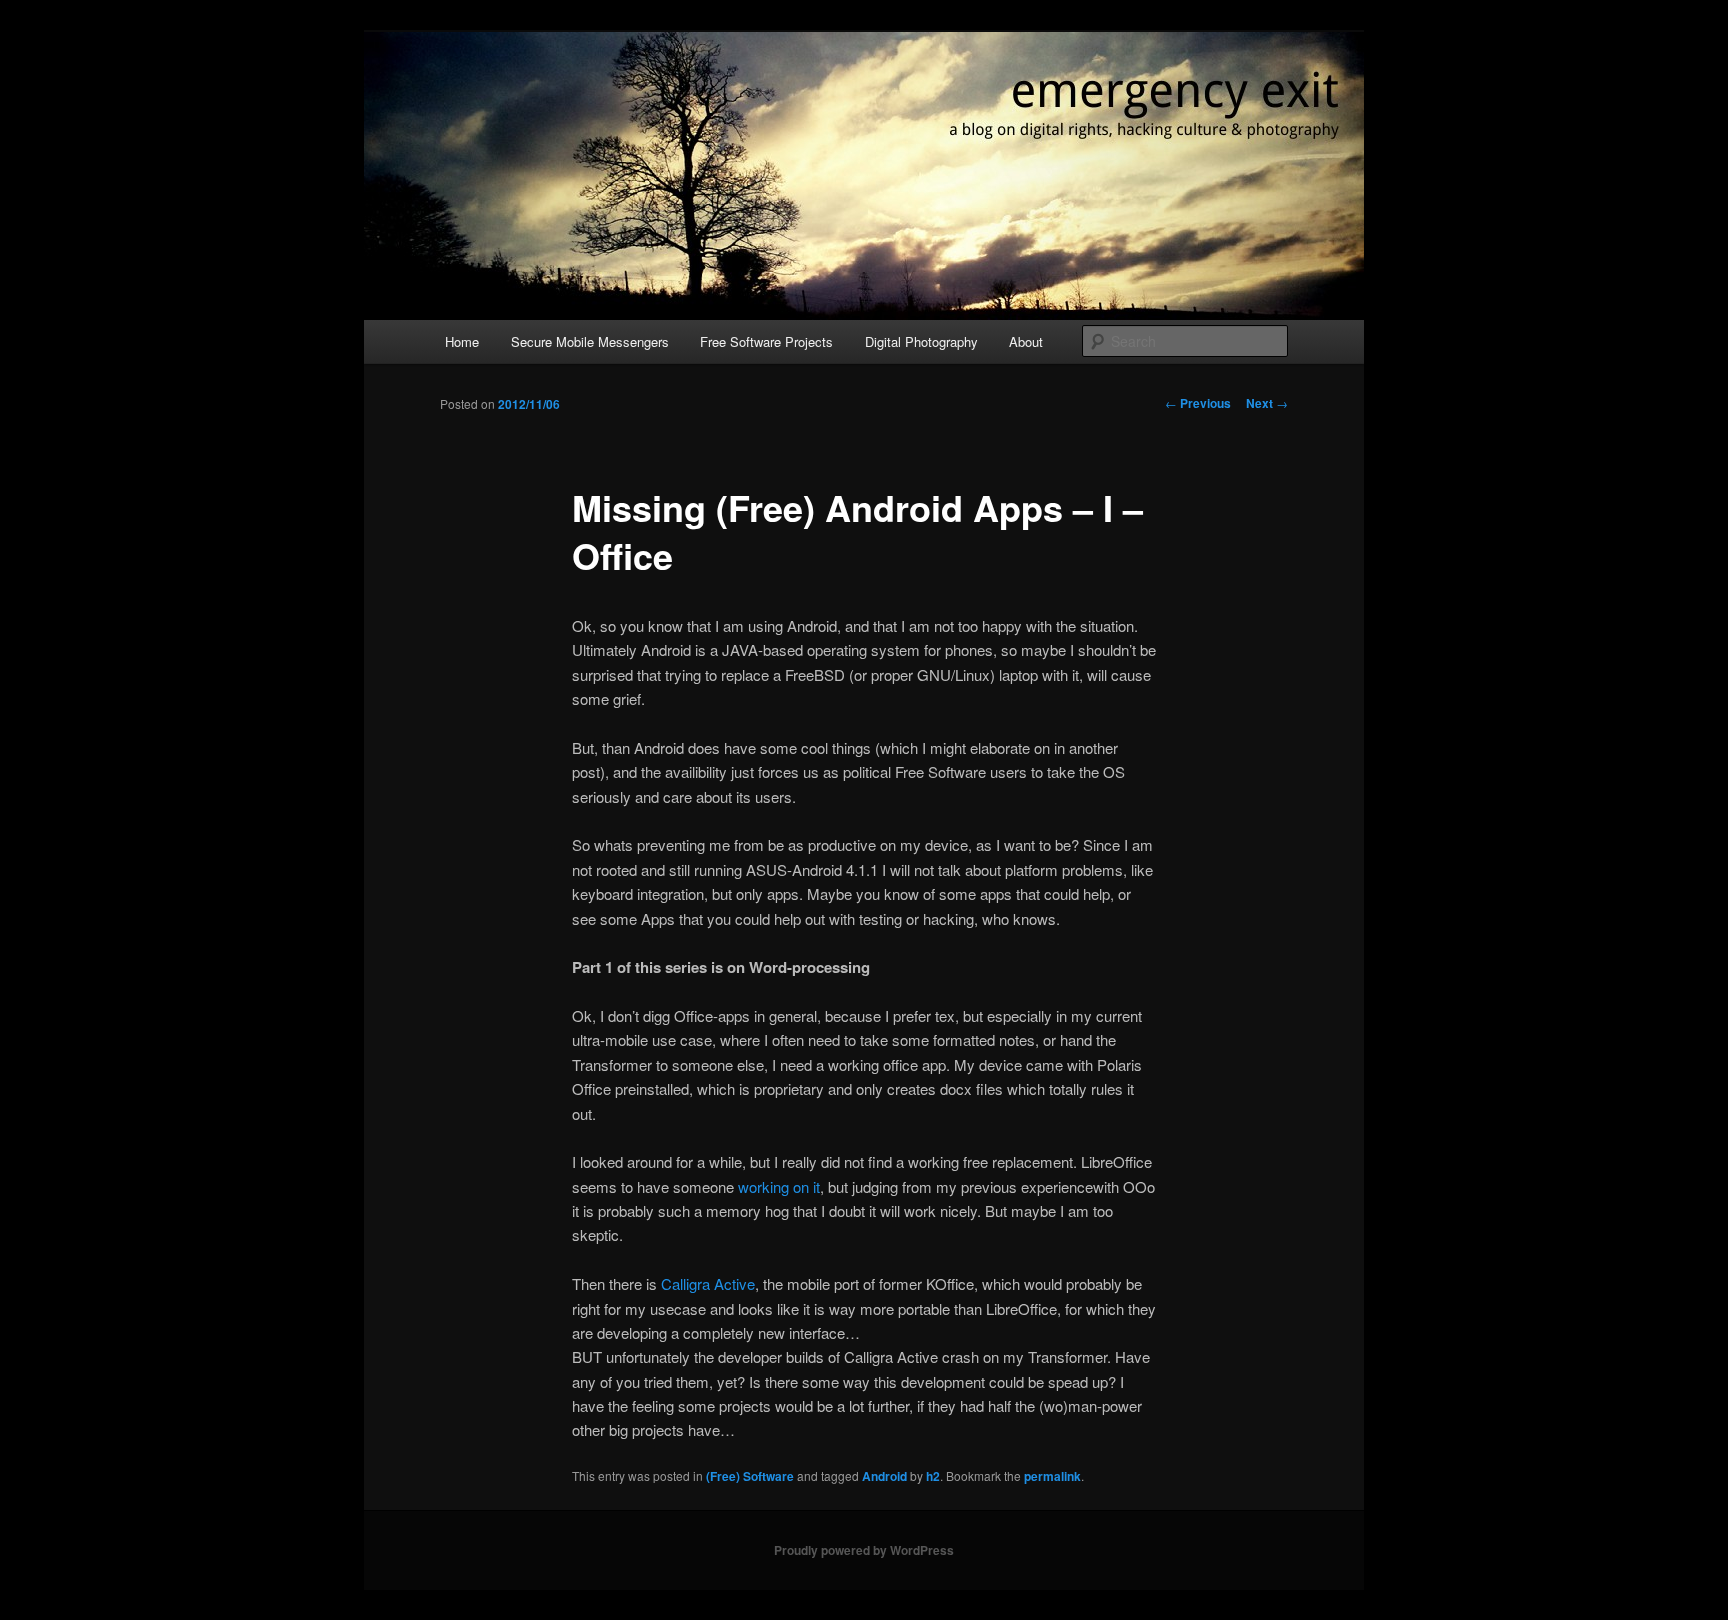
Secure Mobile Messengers (590, 341)
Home (462, 341)
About (1026, 341)
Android (884, 1476)
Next (1267, 403)
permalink (1052, 1476)
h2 (933, 1476)
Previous (1198, 403)
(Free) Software (750, 1476)
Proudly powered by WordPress (864, 1550)
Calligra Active (708, 1283)
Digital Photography (921, 341)
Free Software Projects (766, 341)
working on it (779, 1186)
